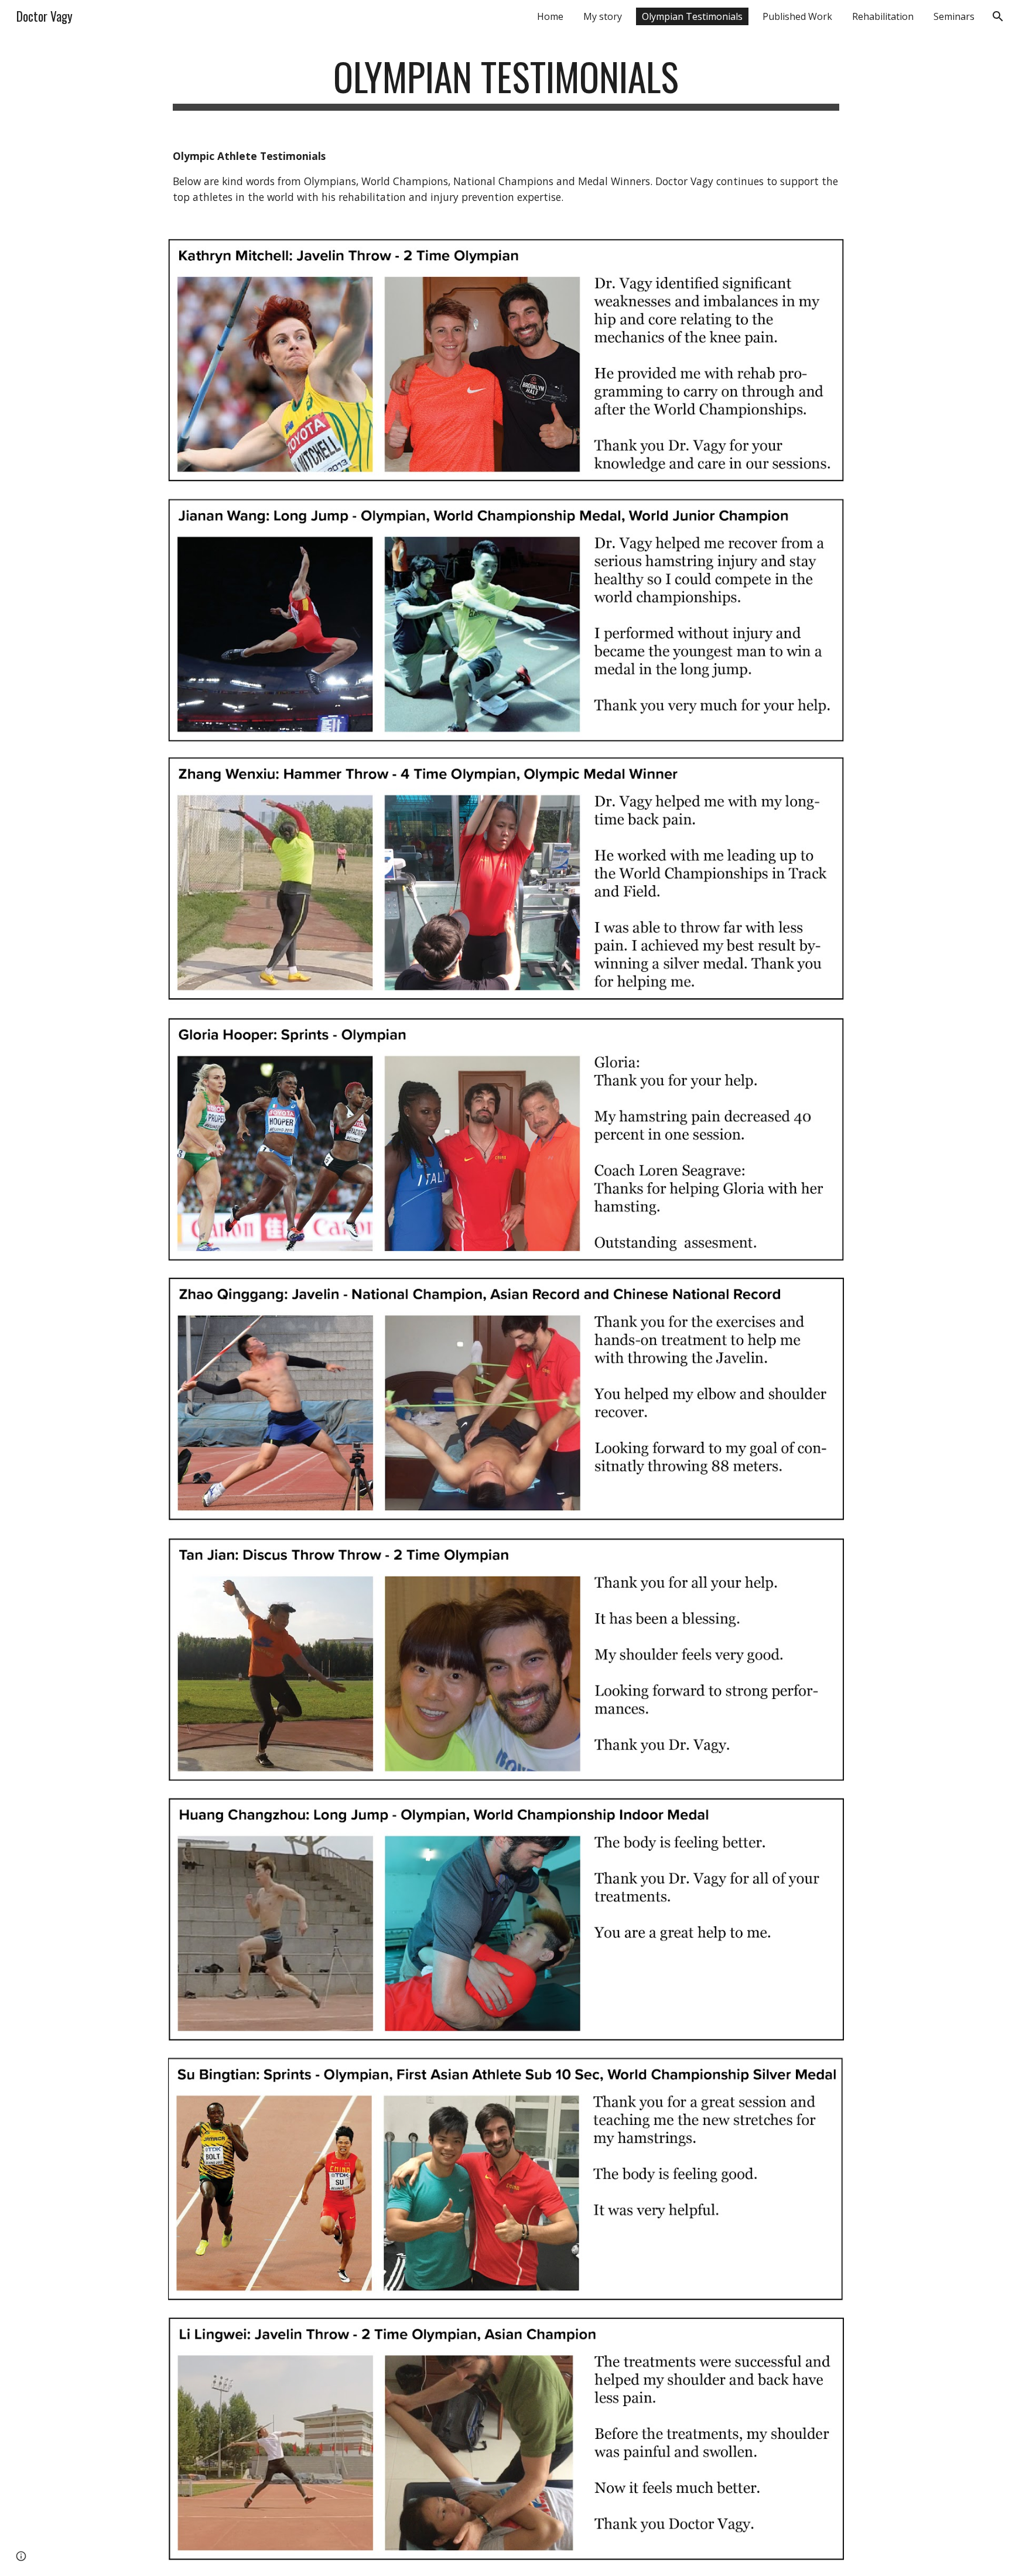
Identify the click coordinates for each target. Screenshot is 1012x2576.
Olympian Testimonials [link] (692, 16)
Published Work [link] (797, 16)
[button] (998, 16)
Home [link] (550, 16)
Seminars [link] (954, 16)
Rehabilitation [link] (883, 16)
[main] (506, 82)
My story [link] (603, 16)
